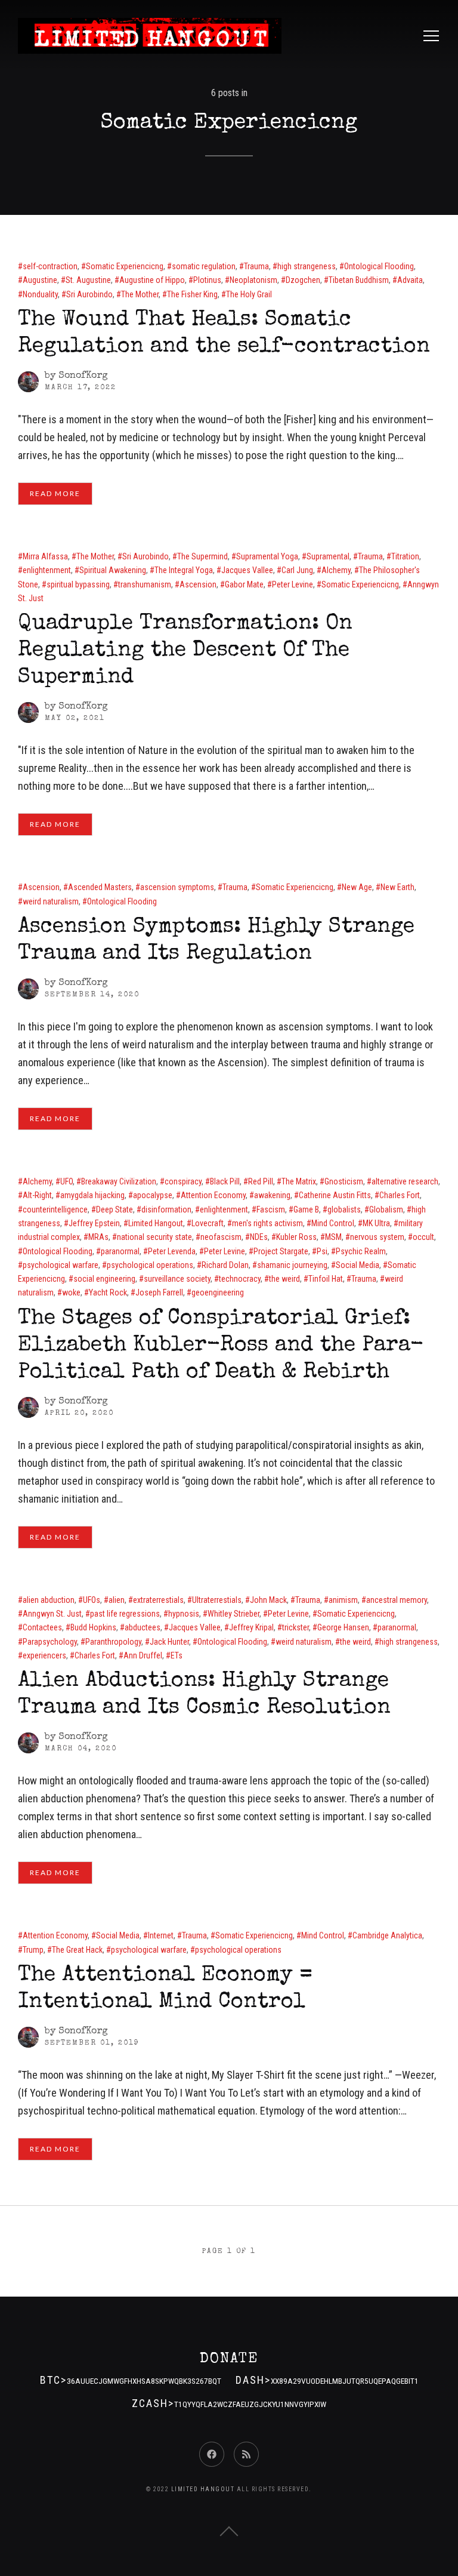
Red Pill (261, 1181)
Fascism (271, 1209)
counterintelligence (55, 1209)
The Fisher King (192, 294)
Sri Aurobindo (89, 294)
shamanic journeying (292, 1265)
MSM (333, 1237)
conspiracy (183, 1181)
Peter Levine (293, 584)
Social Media (358, 1265)
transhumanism (145, 584)
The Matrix (299, 1181)
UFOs (92, 1600)
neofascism (221, 1237)
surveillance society (177, 1279)
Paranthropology (113, 1642)
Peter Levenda (172, 1251)
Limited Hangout (156, 1223)
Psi (322, 1251)
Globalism (386, 1209)
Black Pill (225, 1181)
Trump (33, 1950)
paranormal (120, 1251)
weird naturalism (51, 901)
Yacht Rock (108, 1292)
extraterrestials (158, 1600)
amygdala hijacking (92, 1195)
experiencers (44, 1655)
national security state (154, 1237)
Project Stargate (281, 1251)
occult (423, 1237)
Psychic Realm (361, 1251)
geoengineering (218, 1292)
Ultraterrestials (217, 1600)
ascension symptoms (177, 887)
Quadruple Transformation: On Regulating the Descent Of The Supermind (185, 651)
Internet (161, 1935)
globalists (344, 1209)
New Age (357, 887)
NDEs (259, 1237)
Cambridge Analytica (387, 1935)
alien (117, 1600)
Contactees (42, 1627)
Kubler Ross (296, 1237)
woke (71, 1292)
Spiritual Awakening (113, 570)
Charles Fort (400, 1195)
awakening (272, 1195)
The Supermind (202, 556)
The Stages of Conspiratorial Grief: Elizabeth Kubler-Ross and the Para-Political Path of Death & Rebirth (221, 1346)
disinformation (166, 1209)
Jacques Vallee (247, 570)
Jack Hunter (169, 1642)
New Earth (397, 887)
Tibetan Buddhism (359, 280)
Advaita (410, 280)
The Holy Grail (249, 294)
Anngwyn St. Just (52, 1614)
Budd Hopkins (93, 1627)
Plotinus (207, 280)
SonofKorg (83, 376)
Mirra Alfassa (45, 556)
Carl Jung (297, 570)
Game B (306, 1209)
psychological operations (150, 1265)
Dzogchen (303, 280)
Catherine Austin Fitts (335, 1195)
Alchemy (336, 570)
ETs (177, 1655)
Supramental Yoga (267, 556)
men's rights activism (267, 1223)
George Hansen (343, 1627)
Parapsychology (50, 1642)
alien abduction (49, 1600)
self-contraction (50, 266)
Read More (55, 493)
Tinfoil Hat (326, 1279)
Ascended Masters (100, 887)
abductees (143, 1627)
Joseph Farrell (159, 1292)
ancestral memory (397, 1600)
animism (343, 1600)
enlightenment (47, 570)
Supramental (328, 556)
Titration (405, 556)
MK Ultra (376, 1223)
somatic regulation (204, 266)
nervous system (377, 1237)
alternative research (405, 1181)
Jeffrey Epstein (94, 1223)
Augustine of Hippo (152, 280)
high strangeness (307, 266)
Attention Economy (213, 1195)
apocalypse (153, 1195)
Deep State (114, 1209)
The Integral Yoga (184, 570)
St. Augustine (88, 280)
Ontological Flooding (379, 266)
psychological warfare (61, 1265)
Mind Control (333, 1223)
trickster (295, 1627)
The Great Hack (77, 1950)
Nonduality (40, 294)
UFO (66, 1181)
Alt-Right (37, 1195)
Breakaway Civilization (119, 1181)
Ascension (198, 584)
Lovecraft (208, 1223)
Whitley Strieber (233, 1614)
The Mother (140, 294)
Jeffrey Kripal (251, 1627)
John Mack (268, 1600)
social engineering (104, 1279)
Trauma (256, 266)
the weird (284, 1279)
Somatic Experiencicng (125, 266)
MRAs (98, 1237)
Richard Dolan (225, 1265)
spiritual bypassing (78, 584)
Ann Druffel (143, 1655)
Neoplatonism (253, 280)
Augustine (40, 280)
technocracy (240, 1279)
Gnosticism (344, 1181)
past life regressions (125, 1614)
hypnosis (184, 1614)
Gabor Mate (244, 584)
